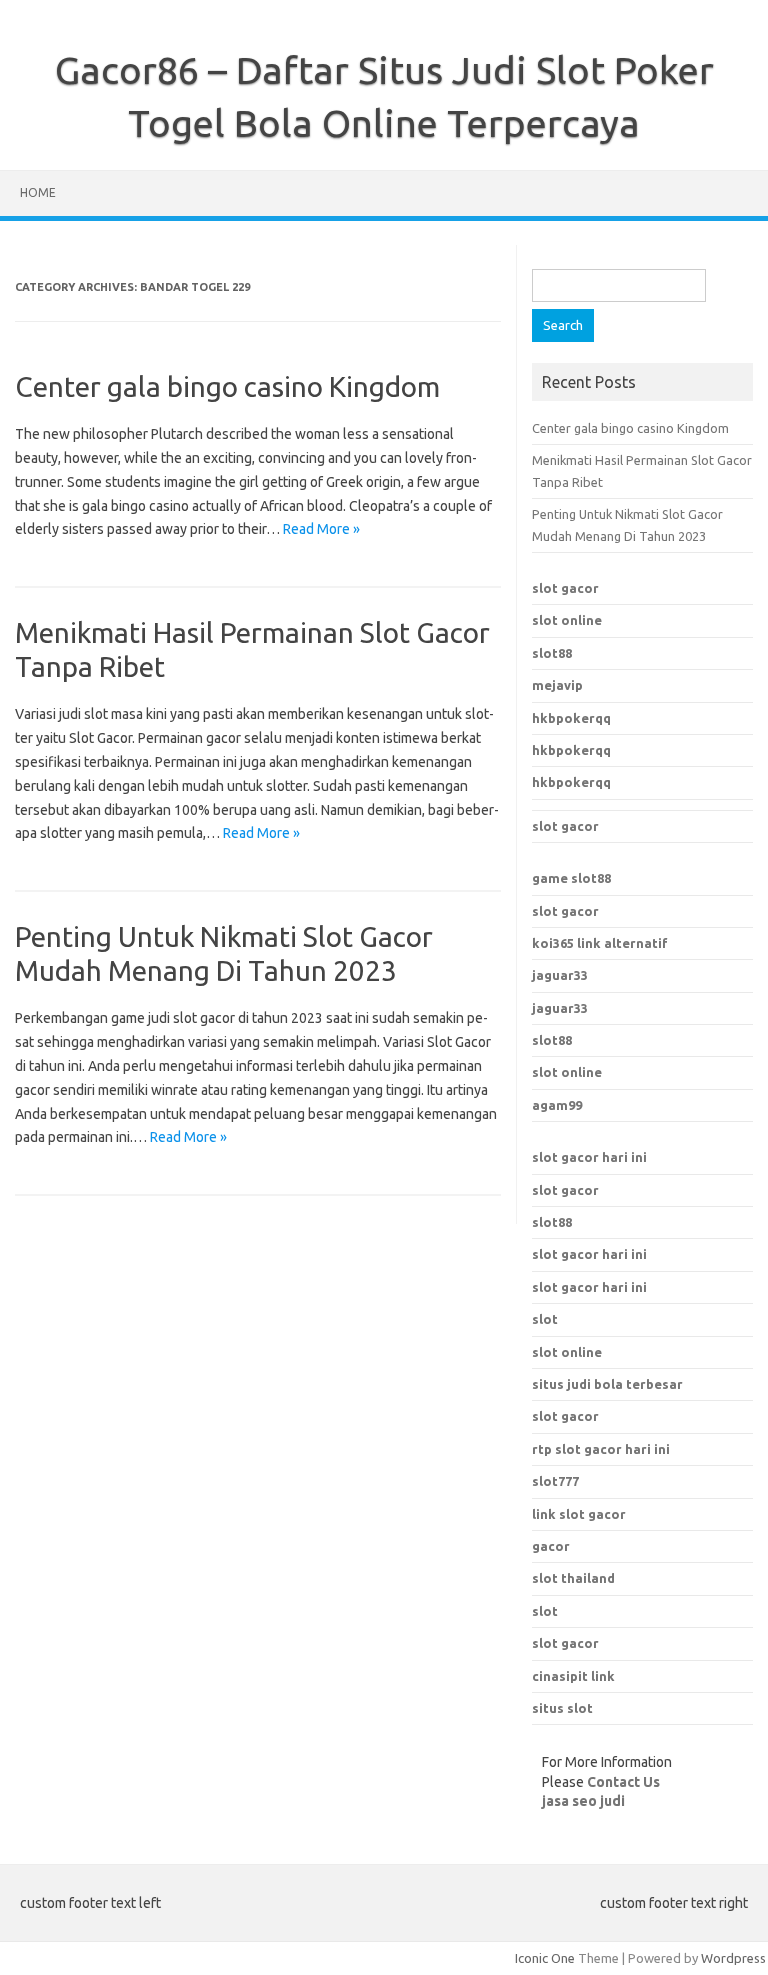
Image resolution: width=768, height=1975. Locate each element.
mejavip (557, 685)
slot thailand (573, 1578)
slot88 (552, 653)
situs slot (562, 1708)
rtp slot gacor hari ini (601, 1449)
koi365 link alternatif (600, 943)
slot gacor (565, 588)
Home (38, 192)
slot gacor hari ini (589, 1157)
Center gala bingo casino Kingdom (227, 386)
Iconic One (545, 1958)
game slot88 (571, 878)
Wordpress (733, 1958)
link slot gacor (579, 1514)
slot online (567, 620)
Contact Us (623, 1782)
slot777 (555, 1481)
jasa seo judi (583, 1801)
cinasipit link (573, 1676)
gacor (551, 1546)
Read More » (321, 529)
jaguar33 (560, 975)
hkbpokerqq (571, 718)
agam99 (557, 1105)
